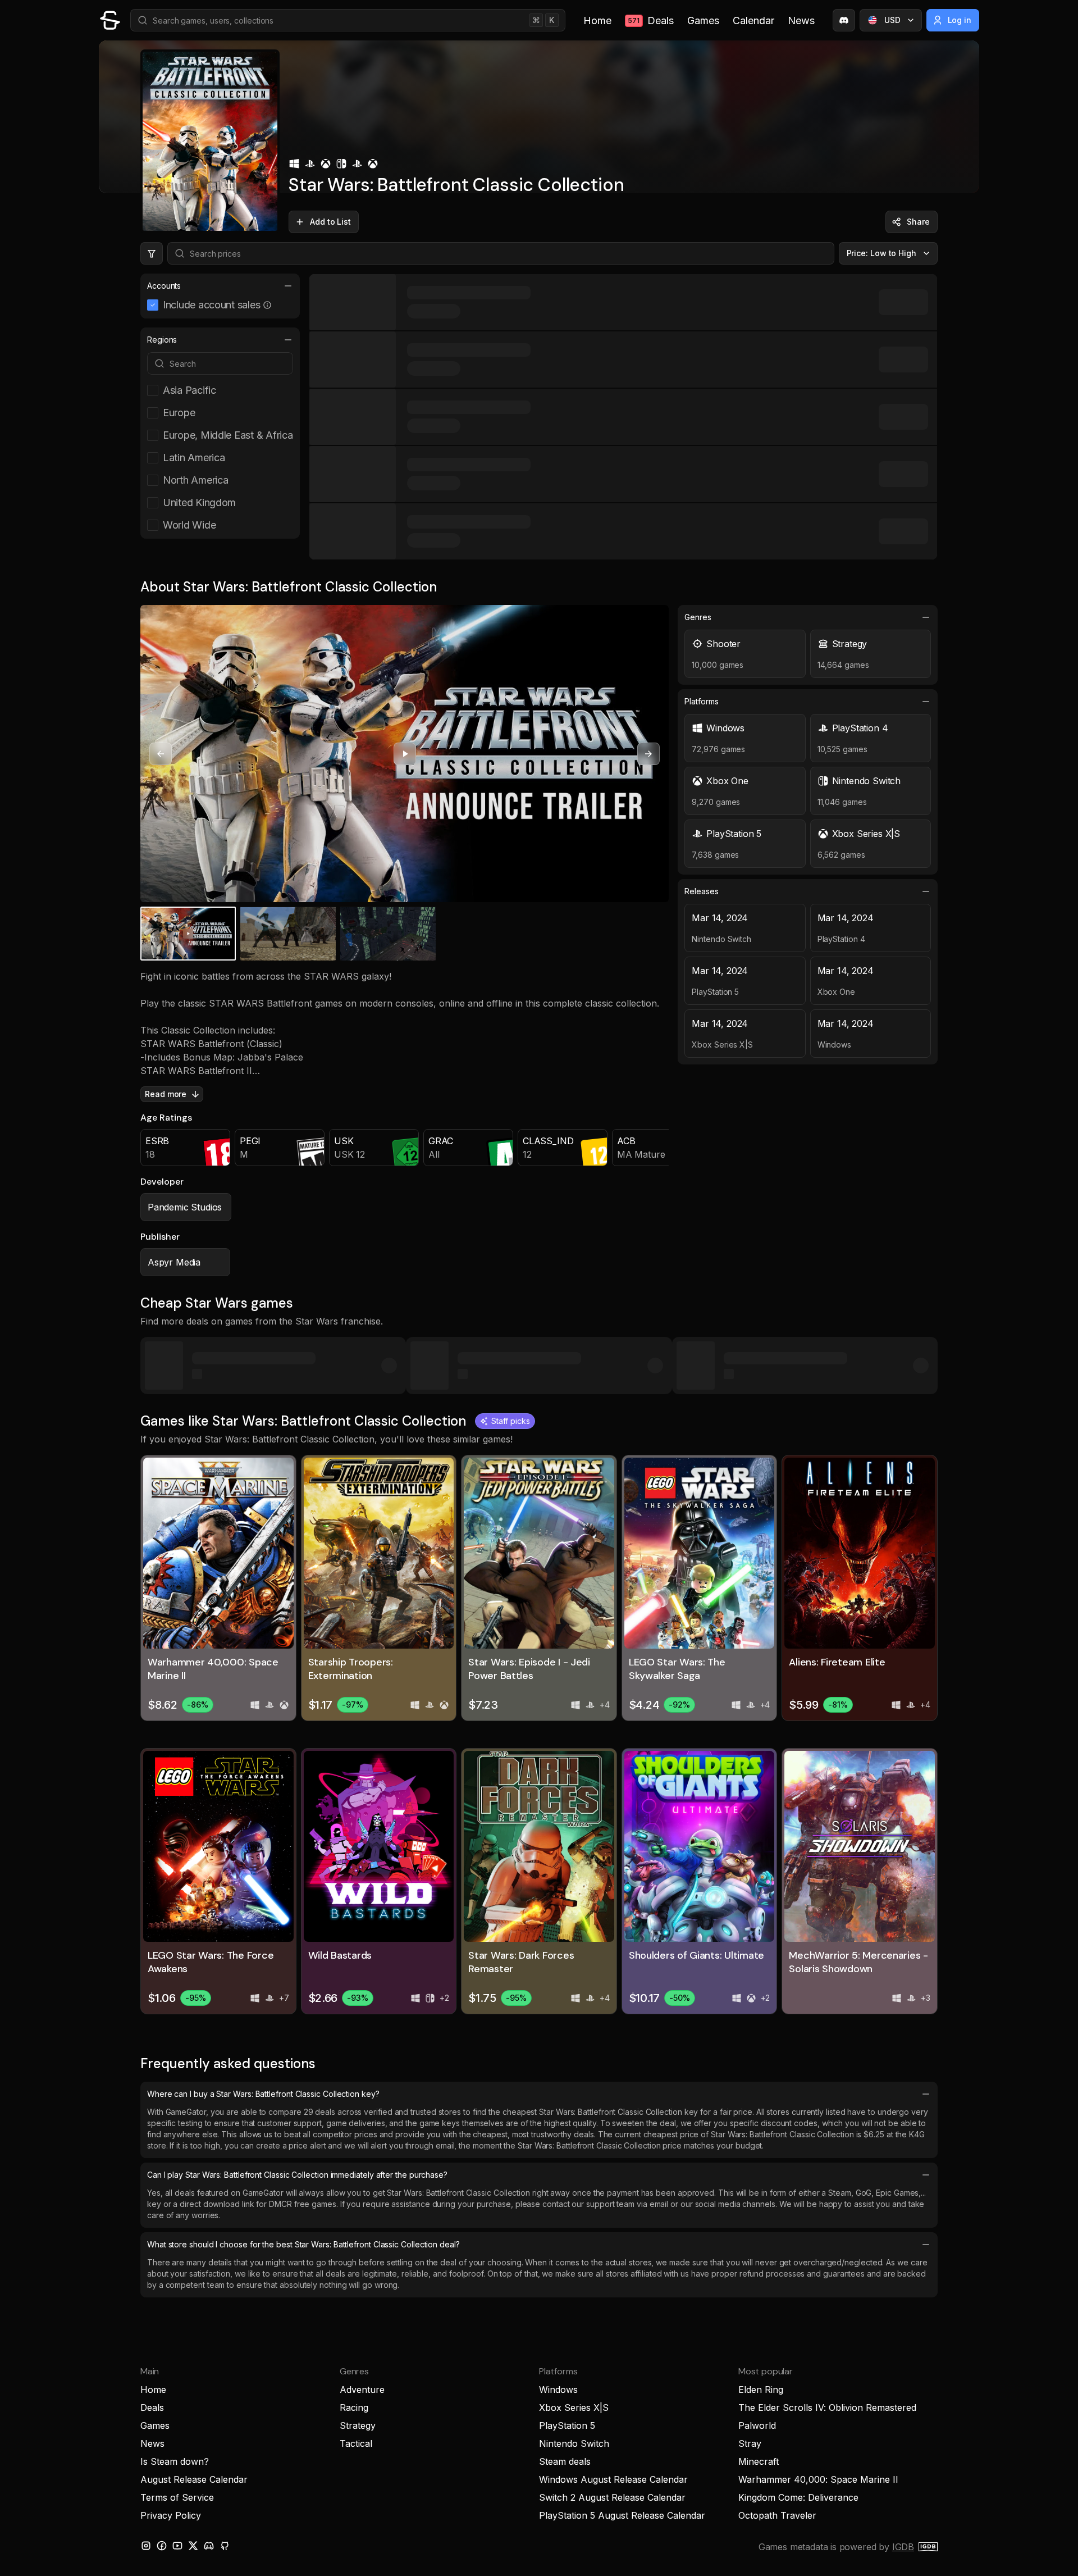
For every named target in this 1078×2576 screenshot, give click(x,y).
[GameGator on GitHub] (225, 2546)
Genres (698, 617)
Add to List (330, 222)
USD (892, 20)
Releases (701, 891)
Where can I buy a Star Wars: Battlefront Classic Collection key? (263, 2094)
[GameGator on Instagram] (146, 2546)
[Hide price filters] (152, 253)
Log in (960, 20)
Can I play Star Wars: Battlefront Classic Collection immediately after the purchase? (297, 2175)
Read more (166, 1094)
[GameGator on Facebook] (162, 2546)
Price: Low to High (882, 253)
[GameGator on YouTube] (177, 2546)
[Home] (110, 20)
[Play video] (405, 754)
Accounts (164, 286)
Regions (162, 340)
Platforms (701, 701)
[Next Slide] (648, 754)
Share (918, 222)
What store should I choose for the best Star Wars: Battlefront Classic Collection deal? (303, 2244)
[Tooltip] (267, 305)
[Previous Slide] (161, 754)
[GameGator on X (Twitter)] (193, 2546)
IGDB (903, 2547)
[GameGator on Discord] (844, 20)
